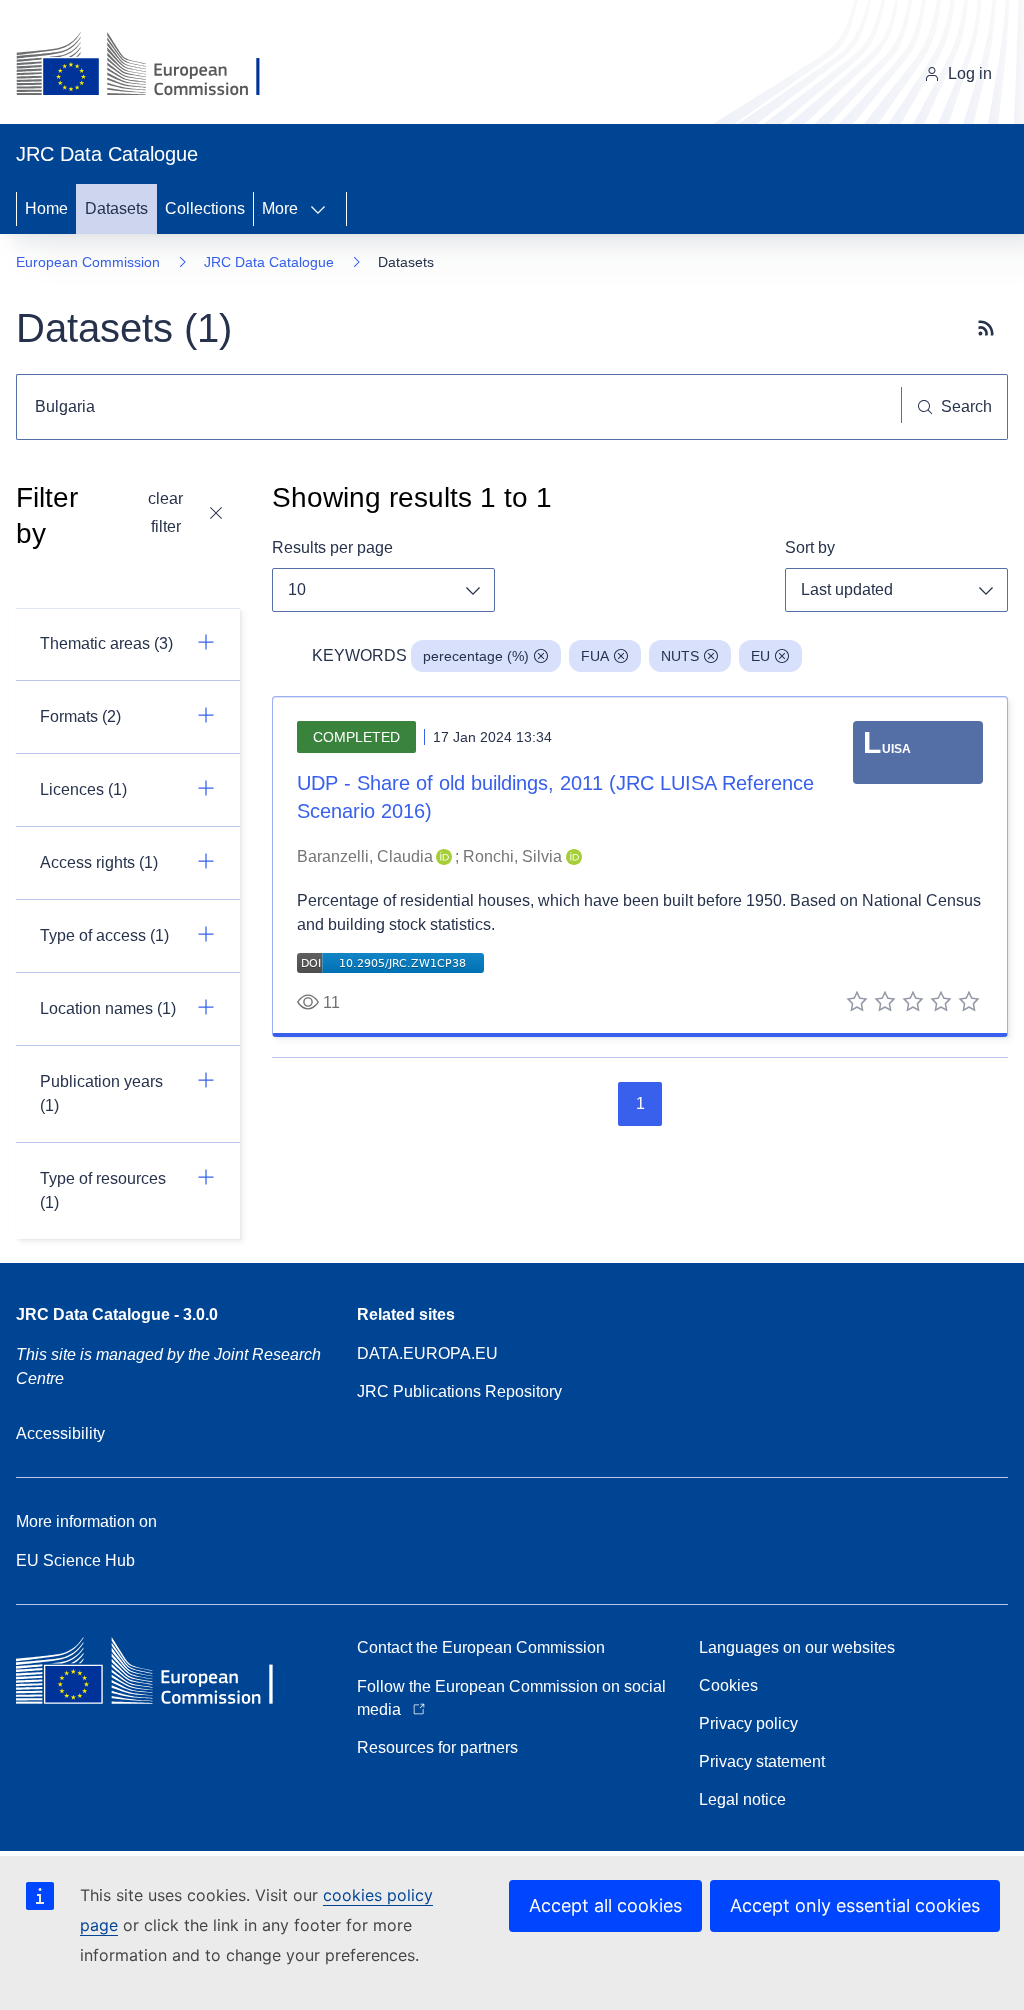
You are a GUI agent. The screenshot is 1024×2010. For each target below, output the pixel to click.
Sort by (810, 547)
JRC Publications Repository (459, 1391)
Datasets (116, 208)
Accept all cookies (605, 1905)
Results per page (332, 547)
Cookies (728, 1685)
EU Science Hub (75, 1560)
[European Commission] (153, 66)
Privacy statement (762, 1761)
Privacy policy (748, 1723)
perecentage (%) (476, 656)
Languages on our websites (797, 1647)
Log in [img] (970, 73)
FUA (595, 656)
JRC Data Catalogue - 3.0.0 (117, 1314)
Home (46, 208)
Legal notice (742, 1799)
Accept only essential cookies (855, 1905)
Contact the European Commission (481, 1647)
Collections (205, 208)
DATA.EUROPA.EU (427, 1353)
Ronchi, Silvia (512, 856)
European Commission (88, 262)
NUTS (680, 656)
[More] (324, 209)
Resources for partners (437, 1747)
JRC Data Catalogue (269, 262)
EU (760, 656)
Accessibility (60, 1433)
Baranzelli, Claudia (365, 856)
